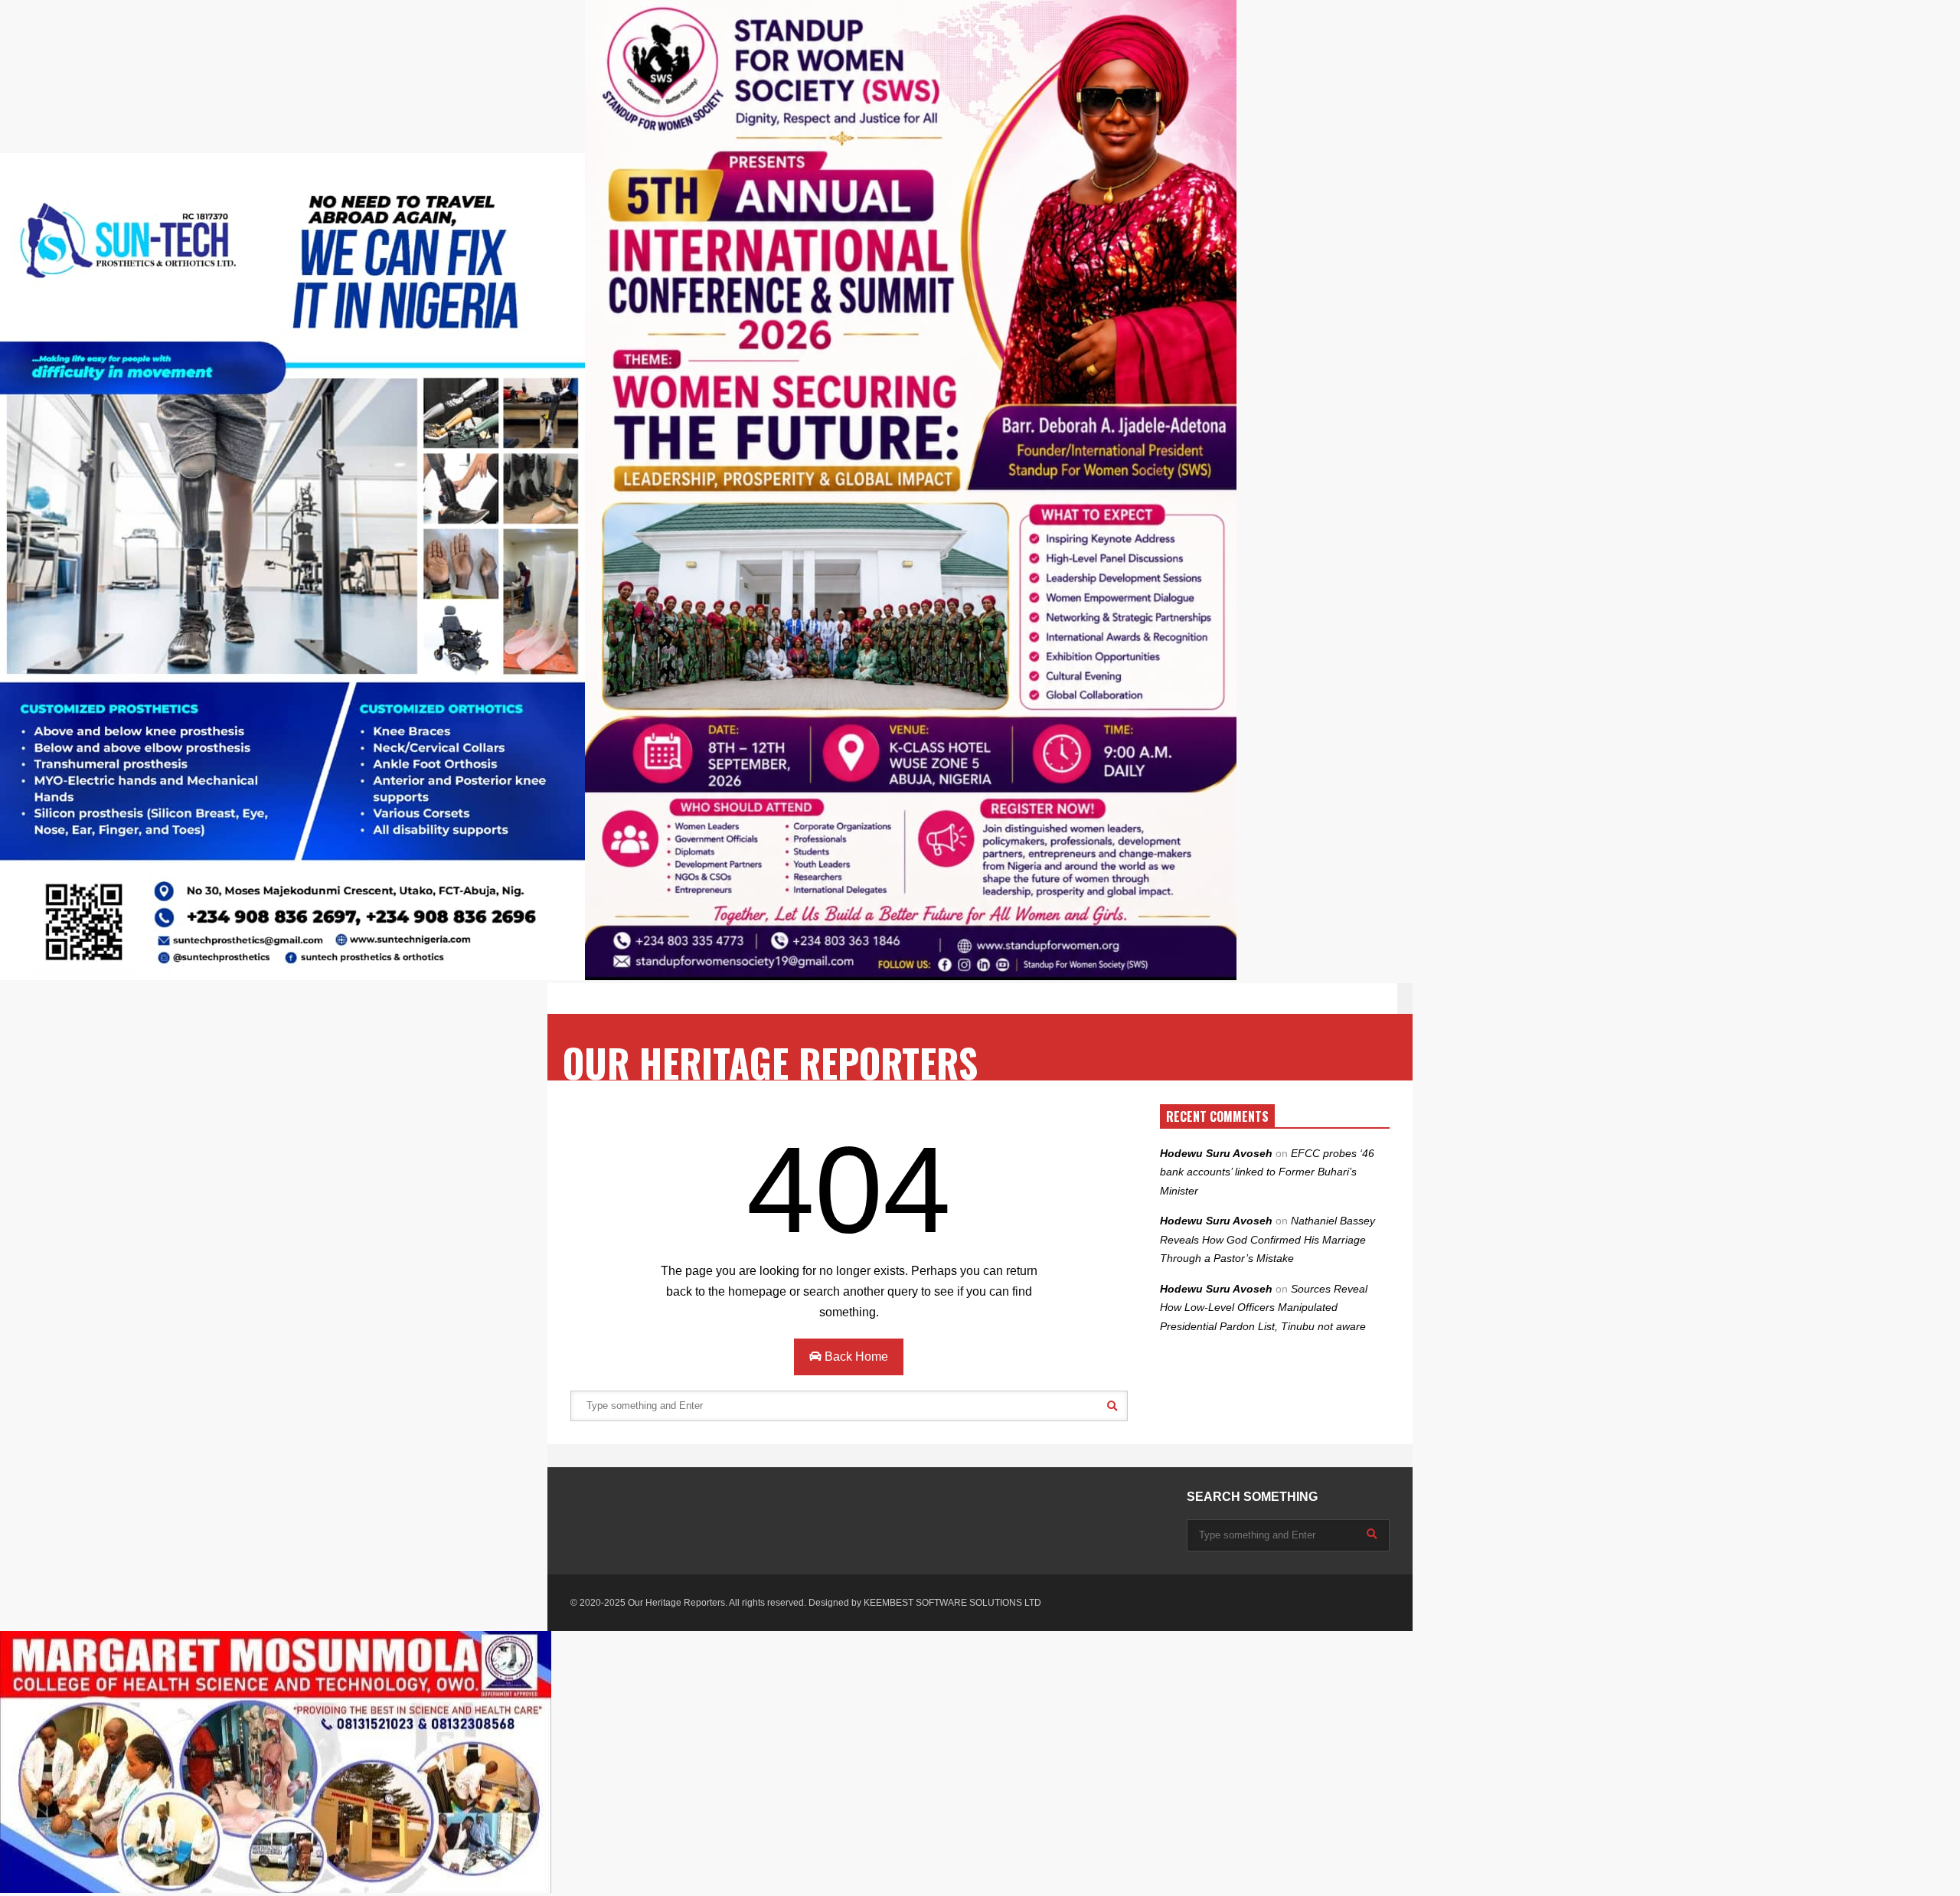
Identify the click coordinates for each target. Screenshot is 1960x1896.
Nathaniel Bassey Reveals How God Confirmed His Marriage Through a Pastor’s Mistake (1267, 1239)
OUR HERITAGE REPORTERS (770, 1062)
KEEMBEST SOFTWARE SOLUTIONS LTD (952, 1603)
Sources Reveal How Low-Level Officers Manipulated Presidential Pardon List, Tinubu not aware (1264, 1308)
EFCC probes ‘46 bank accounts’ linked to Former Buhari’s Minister (1267, 1172)
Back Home (855, 1357)
